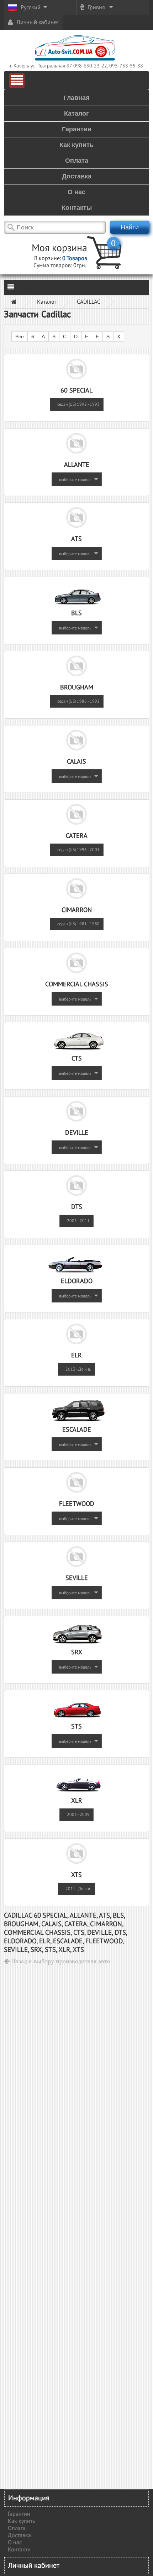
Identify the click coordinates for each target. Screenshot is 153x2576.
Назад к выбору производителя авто (60, 1961)
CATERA (77, 836)
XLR (77, 1801)
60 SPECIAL (76, 391)
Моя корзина (59, 248)
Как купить (21, 2521)
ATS (76, 539)
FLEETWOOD (77, 1504)
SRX (77, 1652)
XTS (76, 1875)
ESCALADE (77, 1430)
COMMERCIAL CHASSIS (77, 984)
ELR (76, 1355)
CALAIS (76, 762)
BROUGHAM (77, 687)
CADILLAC (89, 302)
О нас (15, 2542)
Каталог (47, 302)
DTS (77, 1207)
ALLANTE (77, 465)
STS (76, 1727)
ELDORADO (77, 1281)
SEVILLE (77, 1578)
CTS (77, 1059)
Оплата (17, 2528)
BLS (76, 613)
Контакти (19, 2550)
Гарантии (19, 2514)
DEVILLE (77, 1133)
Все (20, 336)
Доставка (19, 2535)
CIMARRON (77, 910)
